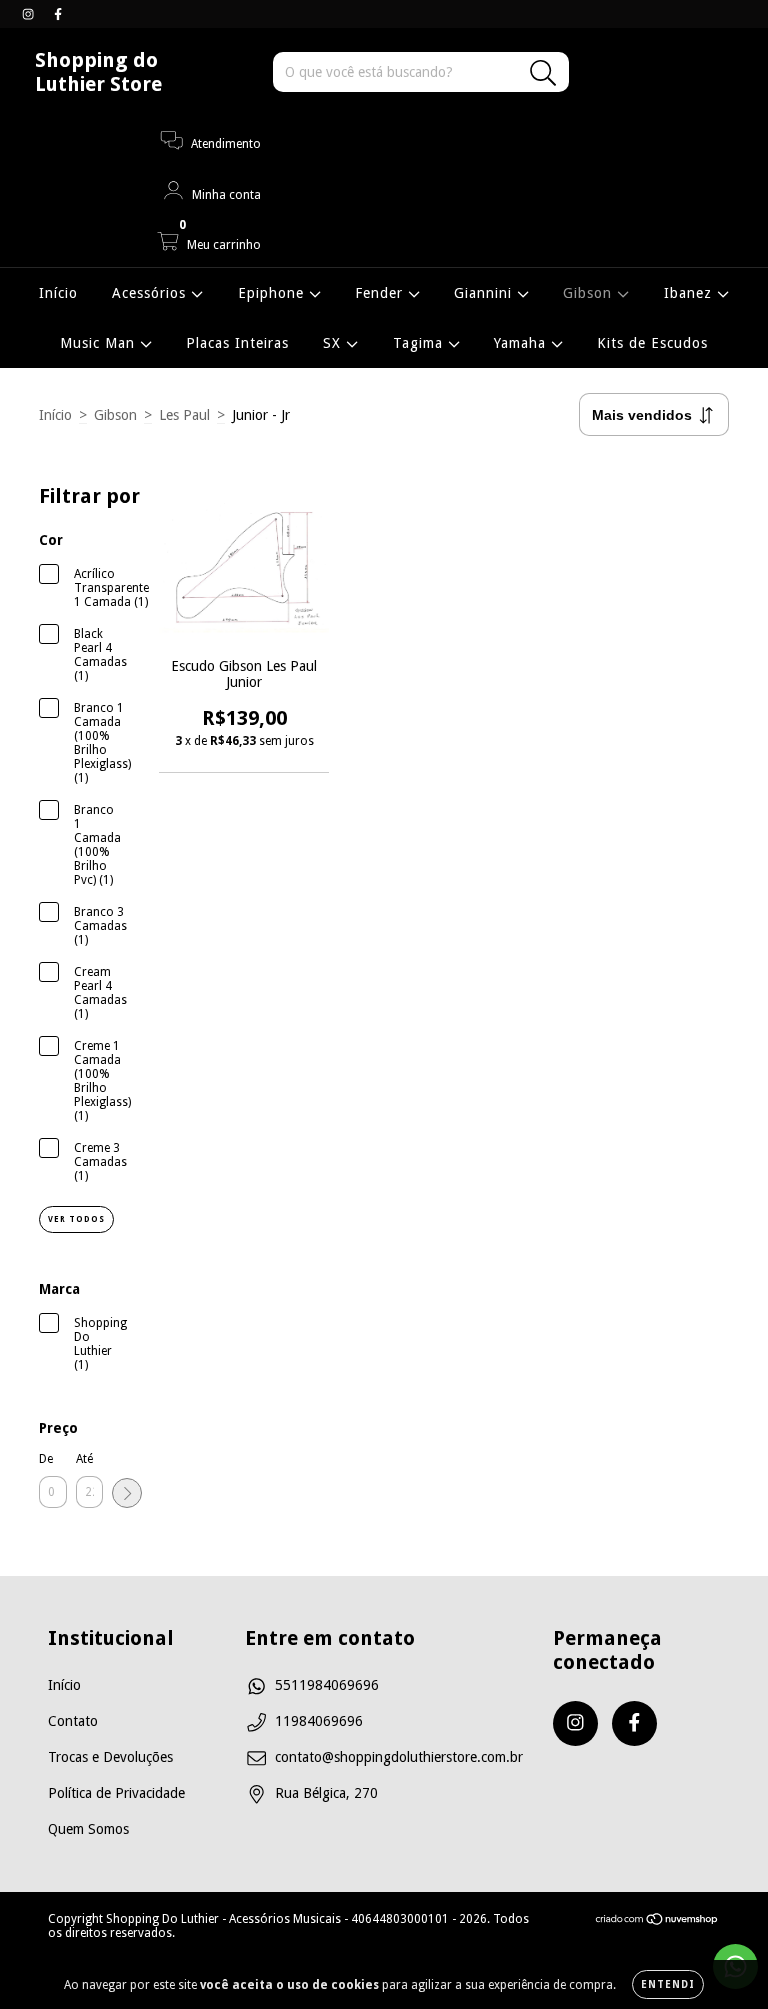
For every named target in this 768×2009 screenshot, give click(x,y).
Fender (381, 293)
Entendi (668, 1984)
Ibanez (690, 293)
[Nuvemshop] (657, 1922)
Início (58, 293)
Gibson (590, 293)
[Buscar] (543, 73)
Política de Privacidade (116, 1793)
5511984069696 (327, 1685)
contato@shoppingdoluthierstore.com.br (399, 1757)
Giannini (485, 293)
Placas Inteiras (237, 343)
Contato (73, 1721)
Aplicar (127, 1493)
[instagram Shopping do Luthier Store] (30, 14)
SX (334, 343)
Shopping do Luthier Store (98, 72)
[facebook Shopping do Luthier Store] (58, 14)
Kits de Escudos (652, 343)
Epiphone (273, 293)
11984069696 (319, 1721)
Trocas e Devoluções (110, 1757)
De (46, 1459)
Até (84, 1459)
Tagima (420, 343)
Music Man (100, 343)
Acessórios (151, 293)
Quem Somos (88, 1829)
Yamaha (522, 343)
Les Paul (184, 415)
